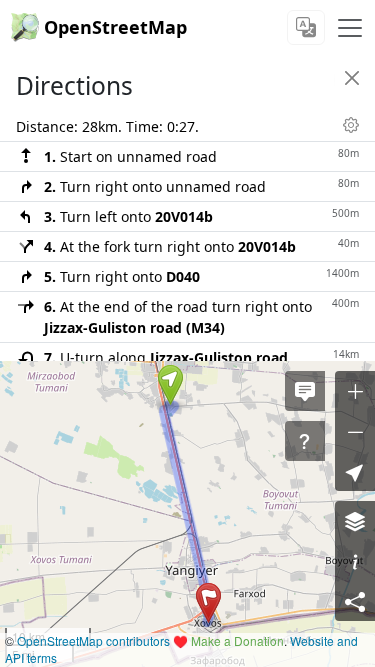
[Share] (355, 601)
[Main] (350, 28)
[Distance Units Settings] (351, 125)
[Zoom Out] (355, 431)
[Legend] (355, 561)
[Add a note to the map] (305, 391)
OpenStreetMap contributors (93, 640)
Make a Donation (237, 640)
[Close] (352, 78)
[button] (170, 385)
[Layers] (355, 521)
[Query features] (305, 441)
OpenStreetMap (115, 27)
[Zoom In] (355, 391)
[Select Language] (306, 27)
